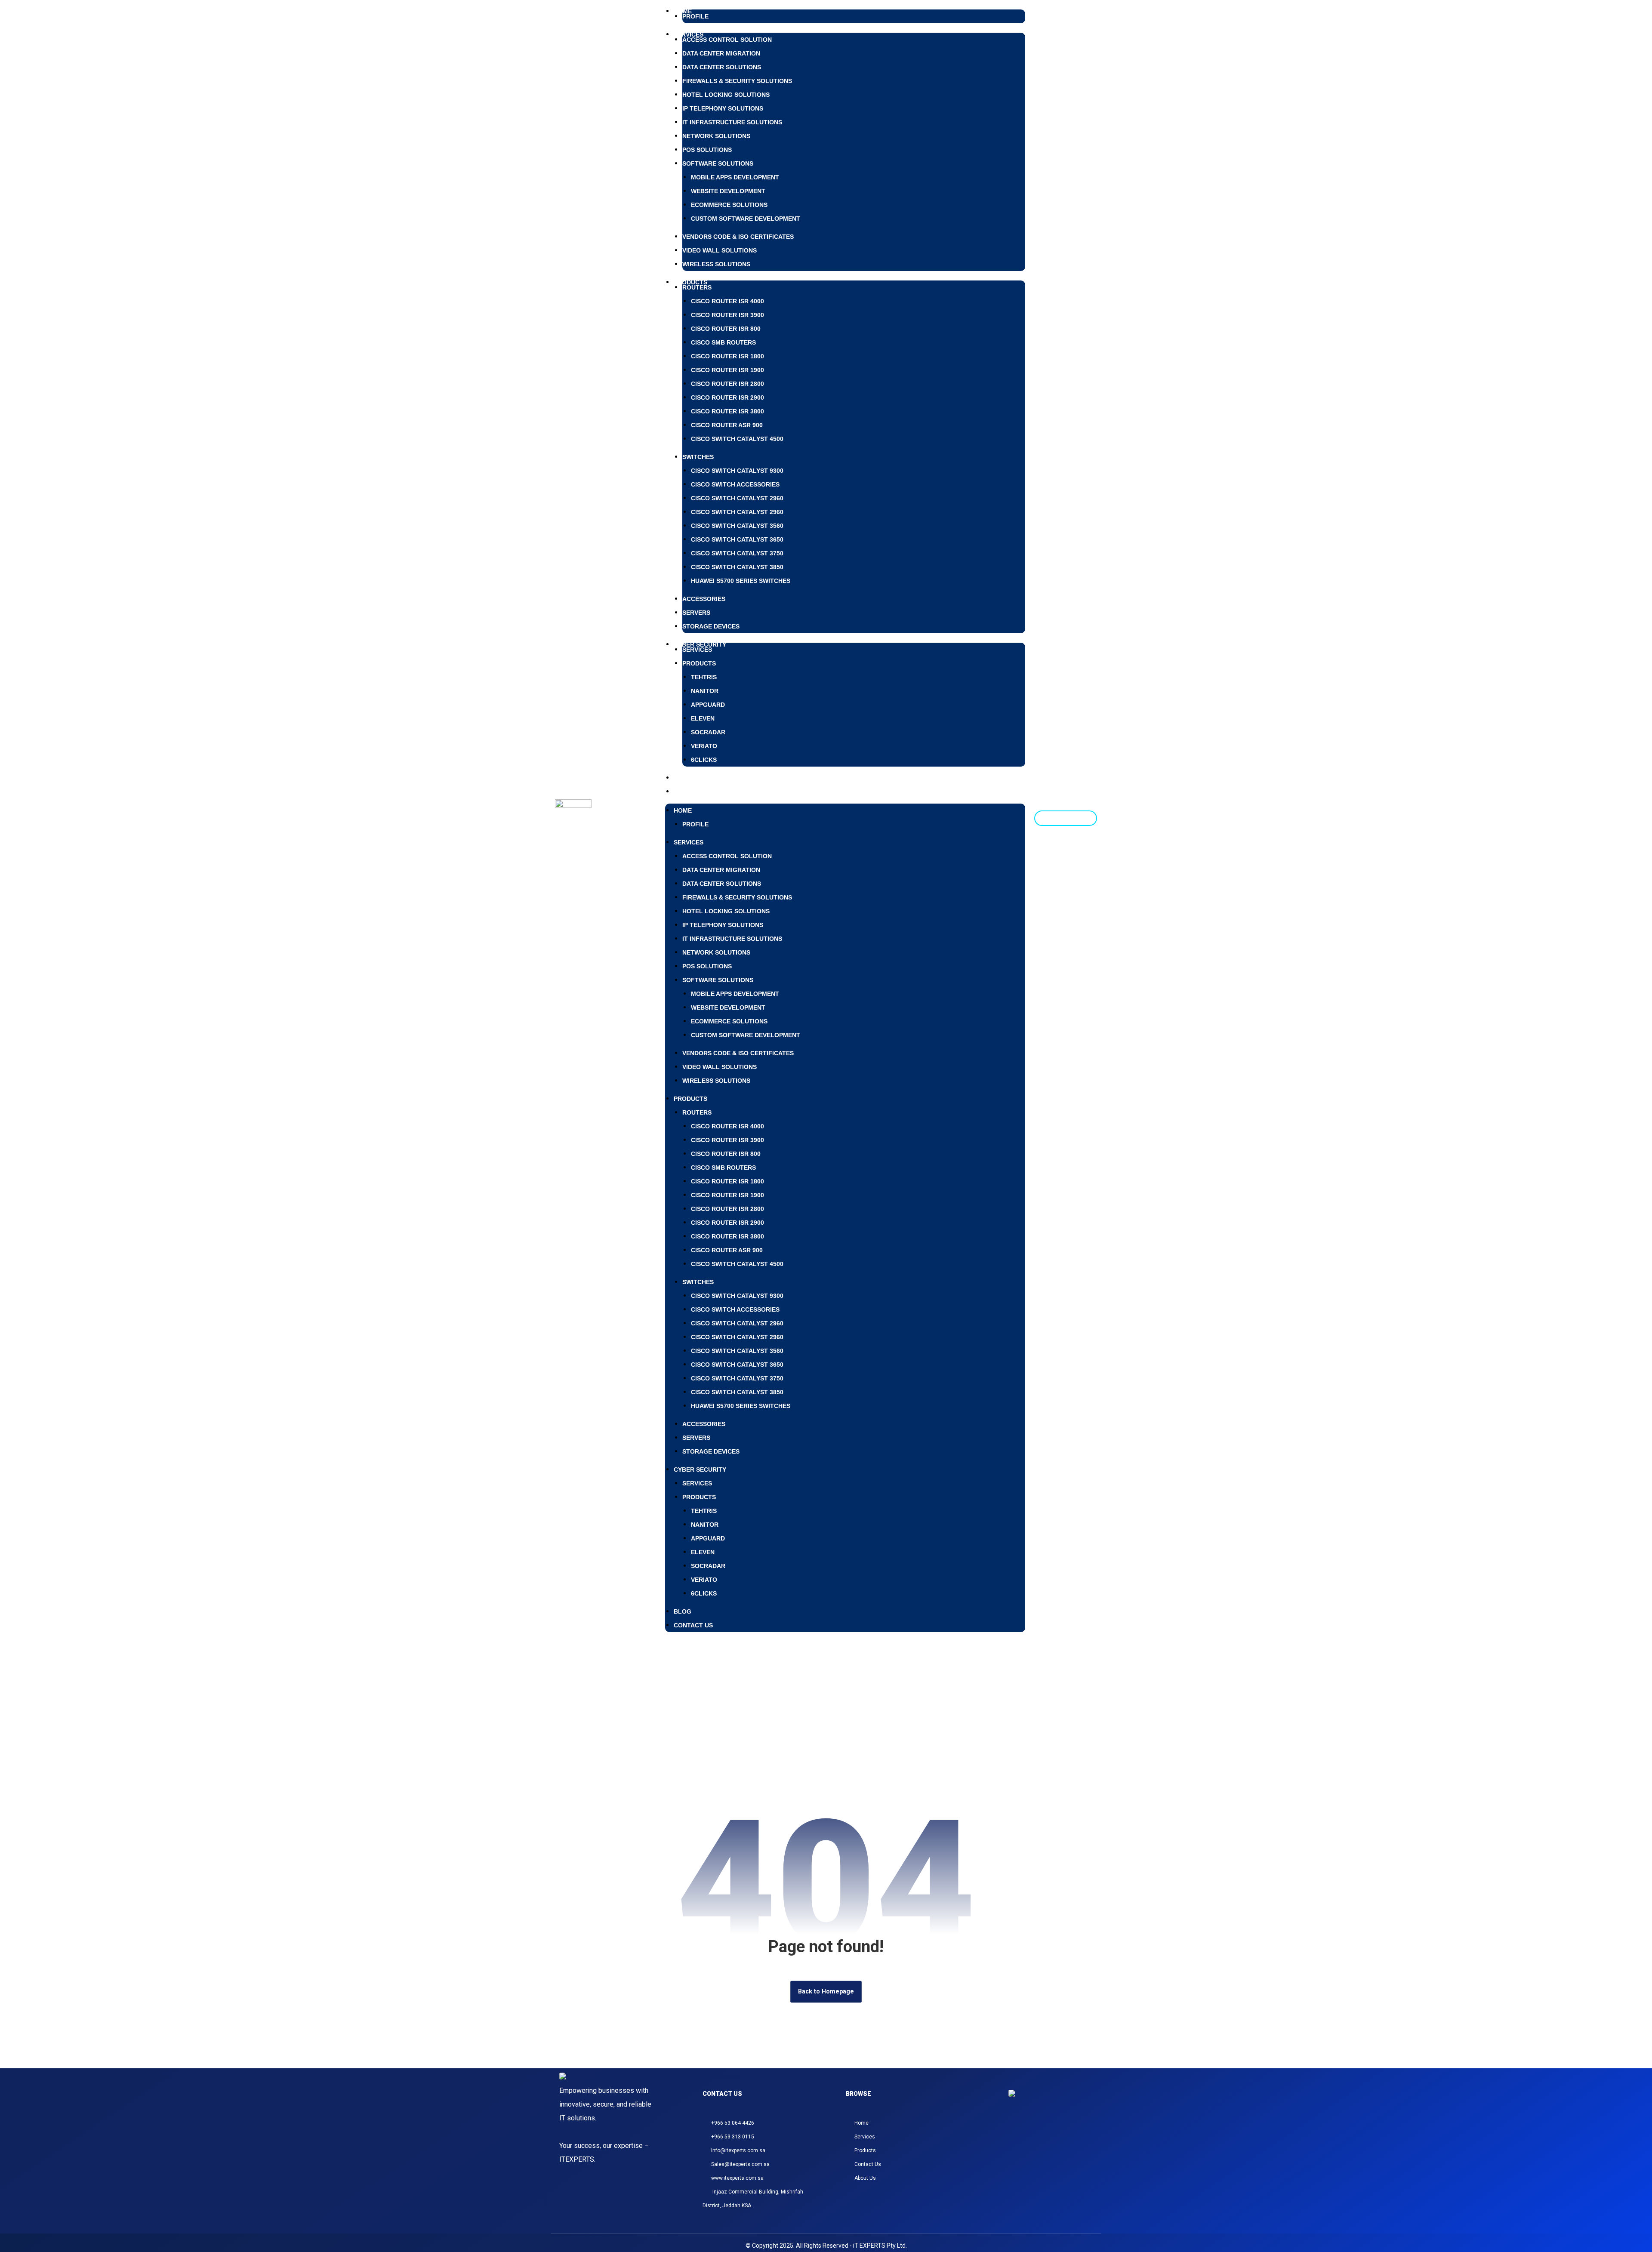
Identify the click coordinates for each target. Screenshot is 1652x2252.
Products (690, 282)
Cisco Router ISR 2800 (727, 384)
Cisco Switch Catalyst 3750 (737, 553)
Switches (698, 457)
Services (697, 650)
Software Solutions (718, 163)
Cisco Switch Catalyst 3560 (737, 526)
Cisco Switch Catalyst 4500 (737, 439)
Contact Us (693, 792)
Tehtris (704, 677)
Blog (683, 1611)
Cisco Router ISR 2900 (727, 397)
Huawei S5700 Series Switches (741, 581)
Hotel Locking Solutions (726, 95)
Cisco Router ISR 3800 (727, 411)
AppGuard (708, 705)
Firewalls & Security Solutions (737, 81)
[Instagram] (1015, 2134)
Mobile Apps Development (735, 177)
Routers (697, 287)
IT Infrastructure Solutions (732, 122)
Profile (695, 16)
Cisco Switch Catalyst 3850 (737, 567)
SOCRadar (708, 732)
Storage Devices (711, 626)
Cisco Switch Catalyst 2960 (737, 498)
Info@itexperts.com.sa (738, 2150)
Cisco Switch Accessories (735, 484)
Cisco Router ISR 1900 (727, 370)
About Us (865, 2178)
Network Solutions (716, 136)
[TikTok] (1046, 2134)
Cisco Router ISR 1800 (727, 356)
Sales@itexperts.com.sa (740, 2164)
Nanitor (705, 691)
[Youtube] (1066, 2134)
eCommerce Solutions (729, 205)
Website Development (728, 191)
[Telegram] (1056, 2134)
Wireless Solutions (716, 264)
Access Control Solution (727, 40)
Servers (696, 613)
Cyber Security (700, 1469)
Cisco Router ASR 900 (727, 425)
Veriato (704, 746)
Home (683, 810)
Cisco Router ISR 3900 (727, 315)
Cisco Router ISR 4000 (727, 301)
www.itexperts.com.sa (737, 2178)
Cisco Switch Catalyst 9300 (737, 471)
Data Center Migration (721, 53)
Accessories (704, 599)
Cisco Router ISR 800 (726, 329)
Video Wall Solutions (720, 250)
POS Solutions (707, 150)
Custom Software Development (746, 219)
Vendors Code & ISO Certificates (738, 237)
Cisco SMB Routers (723, 342)
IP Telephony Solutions (723, 108)
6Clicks (704, 760)
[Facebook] (1025, 2134)
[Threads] (1036, 2134)
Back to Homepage (826, 1992)
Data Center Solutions (722, 67)
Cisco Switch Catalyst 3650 (737, 539)
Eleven (703, 718)
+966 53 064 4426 (733, 2123)
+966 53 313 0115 (733, 2137)
